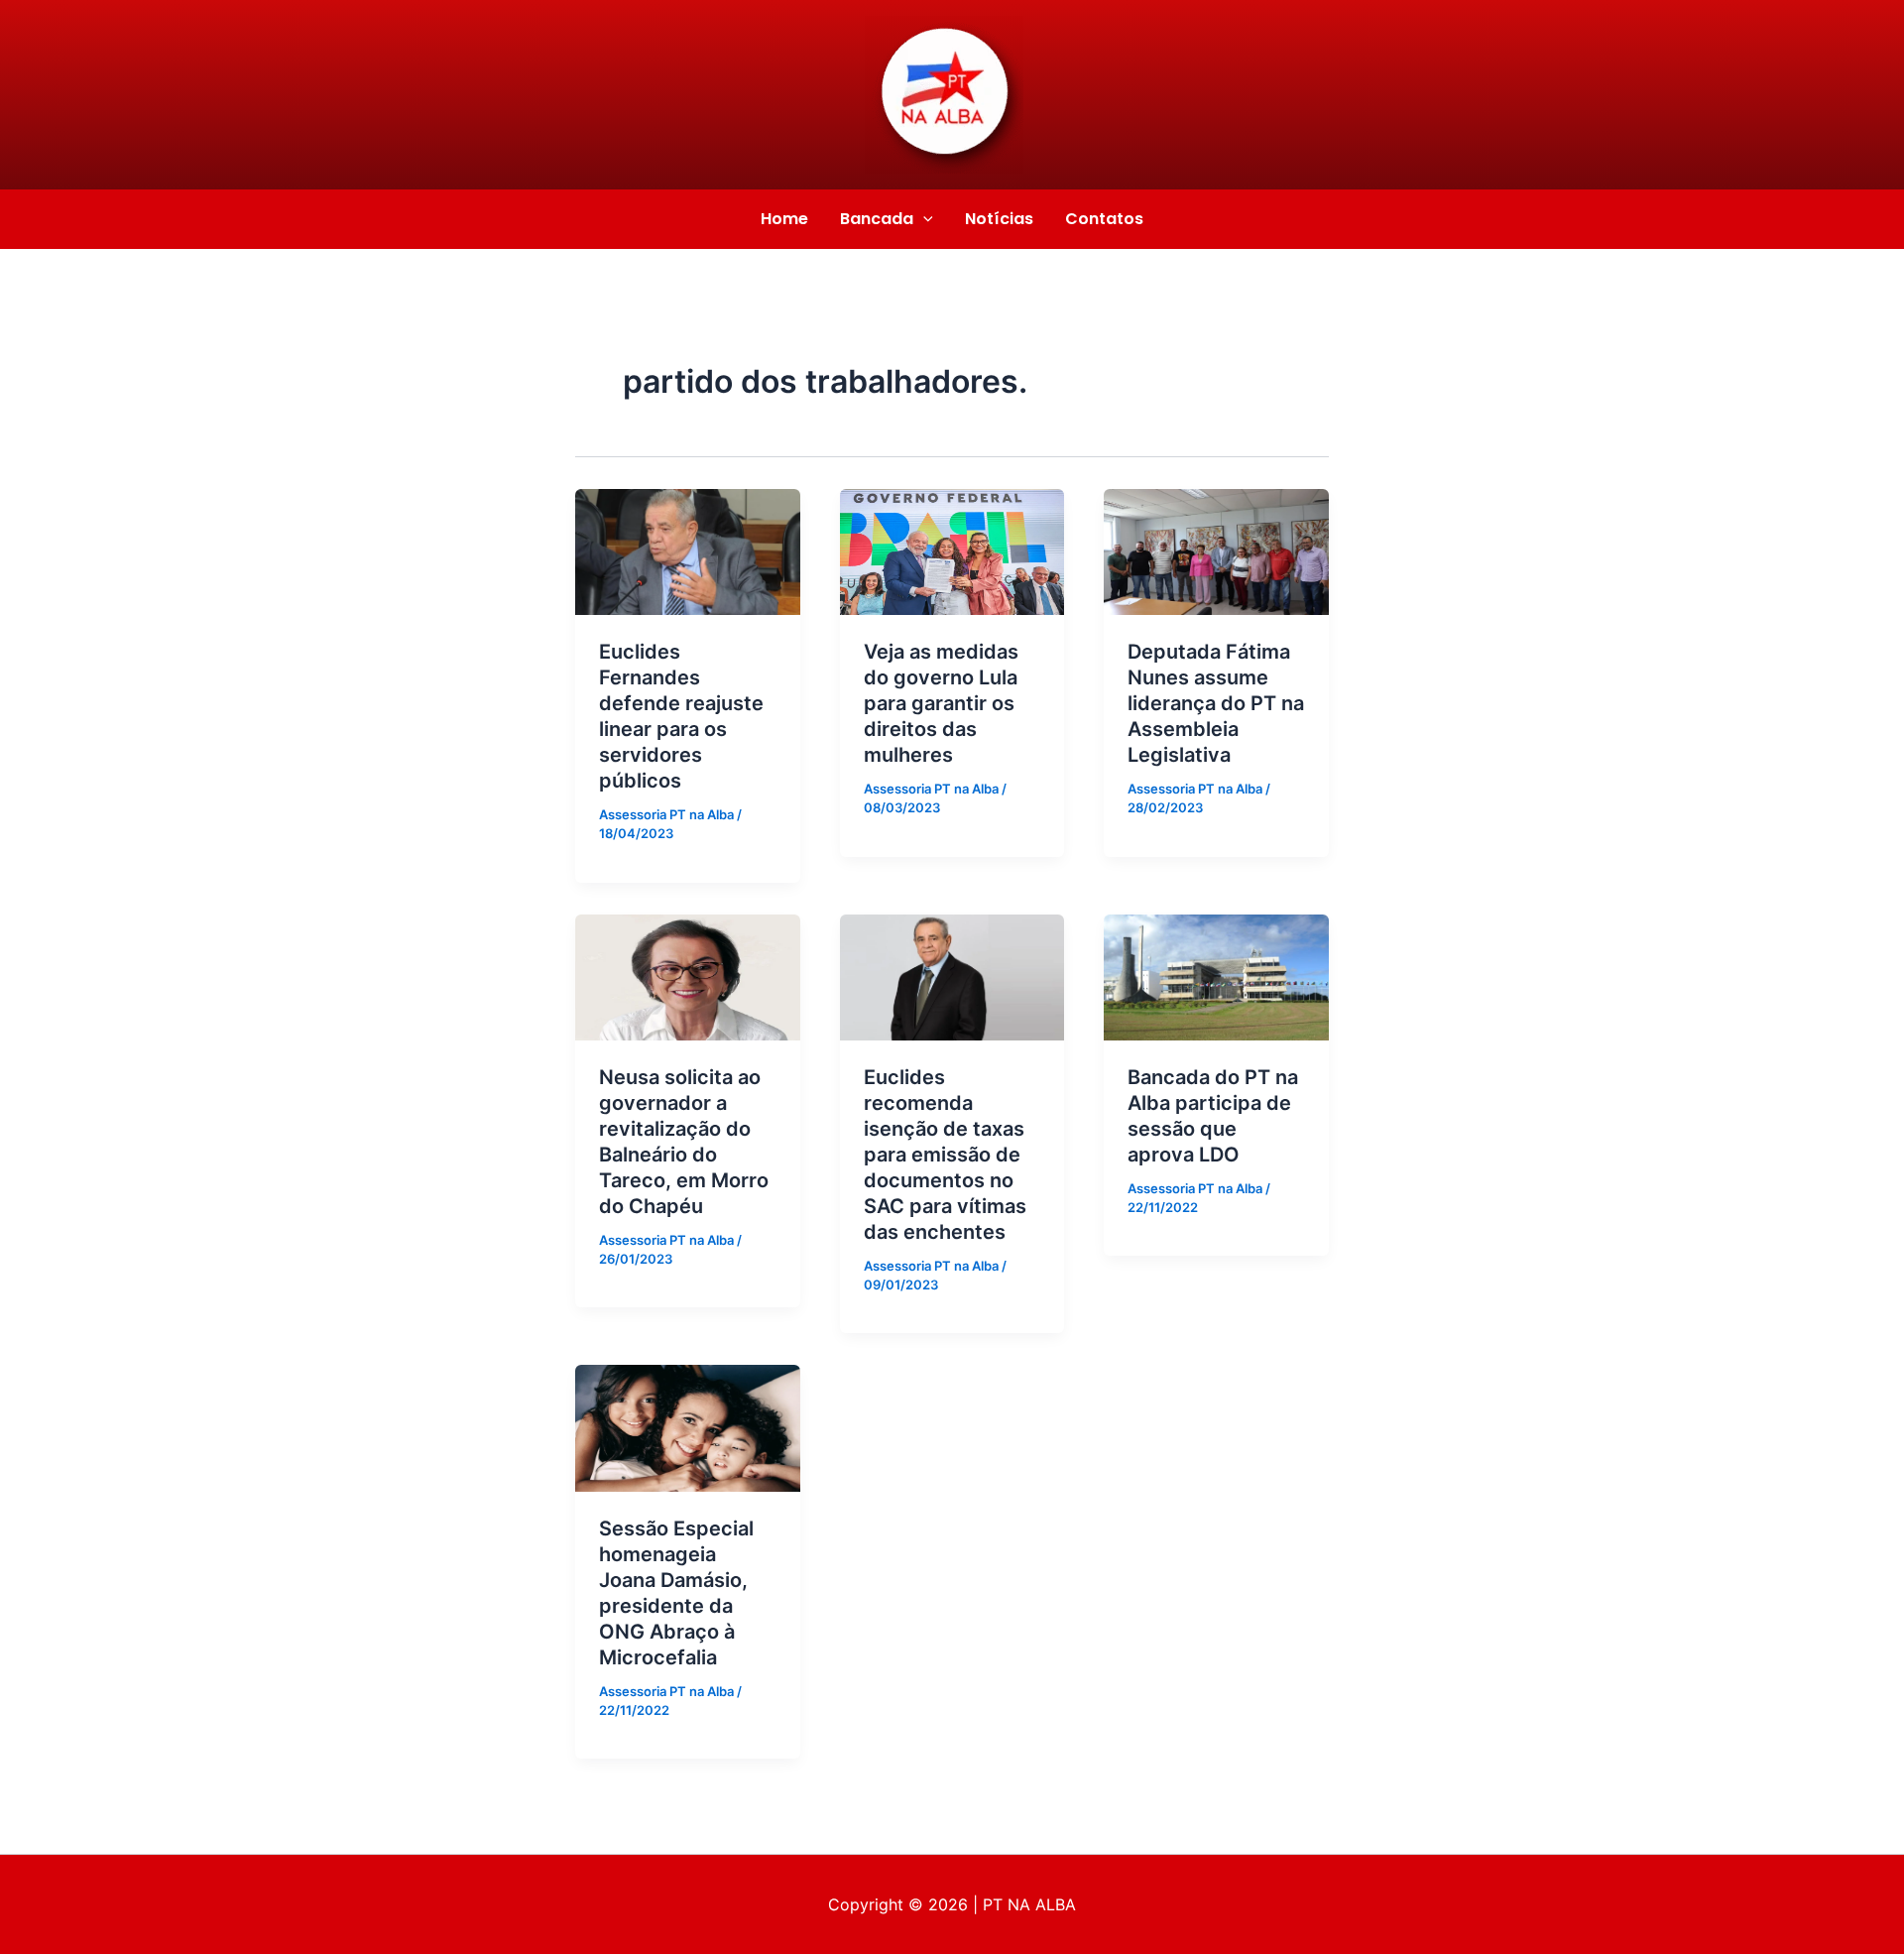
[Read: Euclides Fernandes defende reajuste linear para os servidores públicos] (688, 550)
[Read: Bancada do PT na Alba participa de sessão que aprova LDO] (1216, 976)
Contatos (1104, 219)
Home (784, 219)
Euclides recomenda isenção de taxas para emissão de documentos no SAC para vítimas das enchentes (945, 1155)
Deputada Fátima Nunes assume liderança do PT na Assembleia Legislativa (1216, 703)
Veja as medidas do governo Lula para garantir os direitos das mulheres (941, 703)
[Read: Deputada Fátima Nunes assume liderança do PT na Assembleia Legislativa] (1216, 550)
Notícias (999, 219)
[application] (923, 219)
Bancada (877, 219)
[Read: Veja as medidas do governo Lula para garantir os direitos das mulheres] (952, 550)
